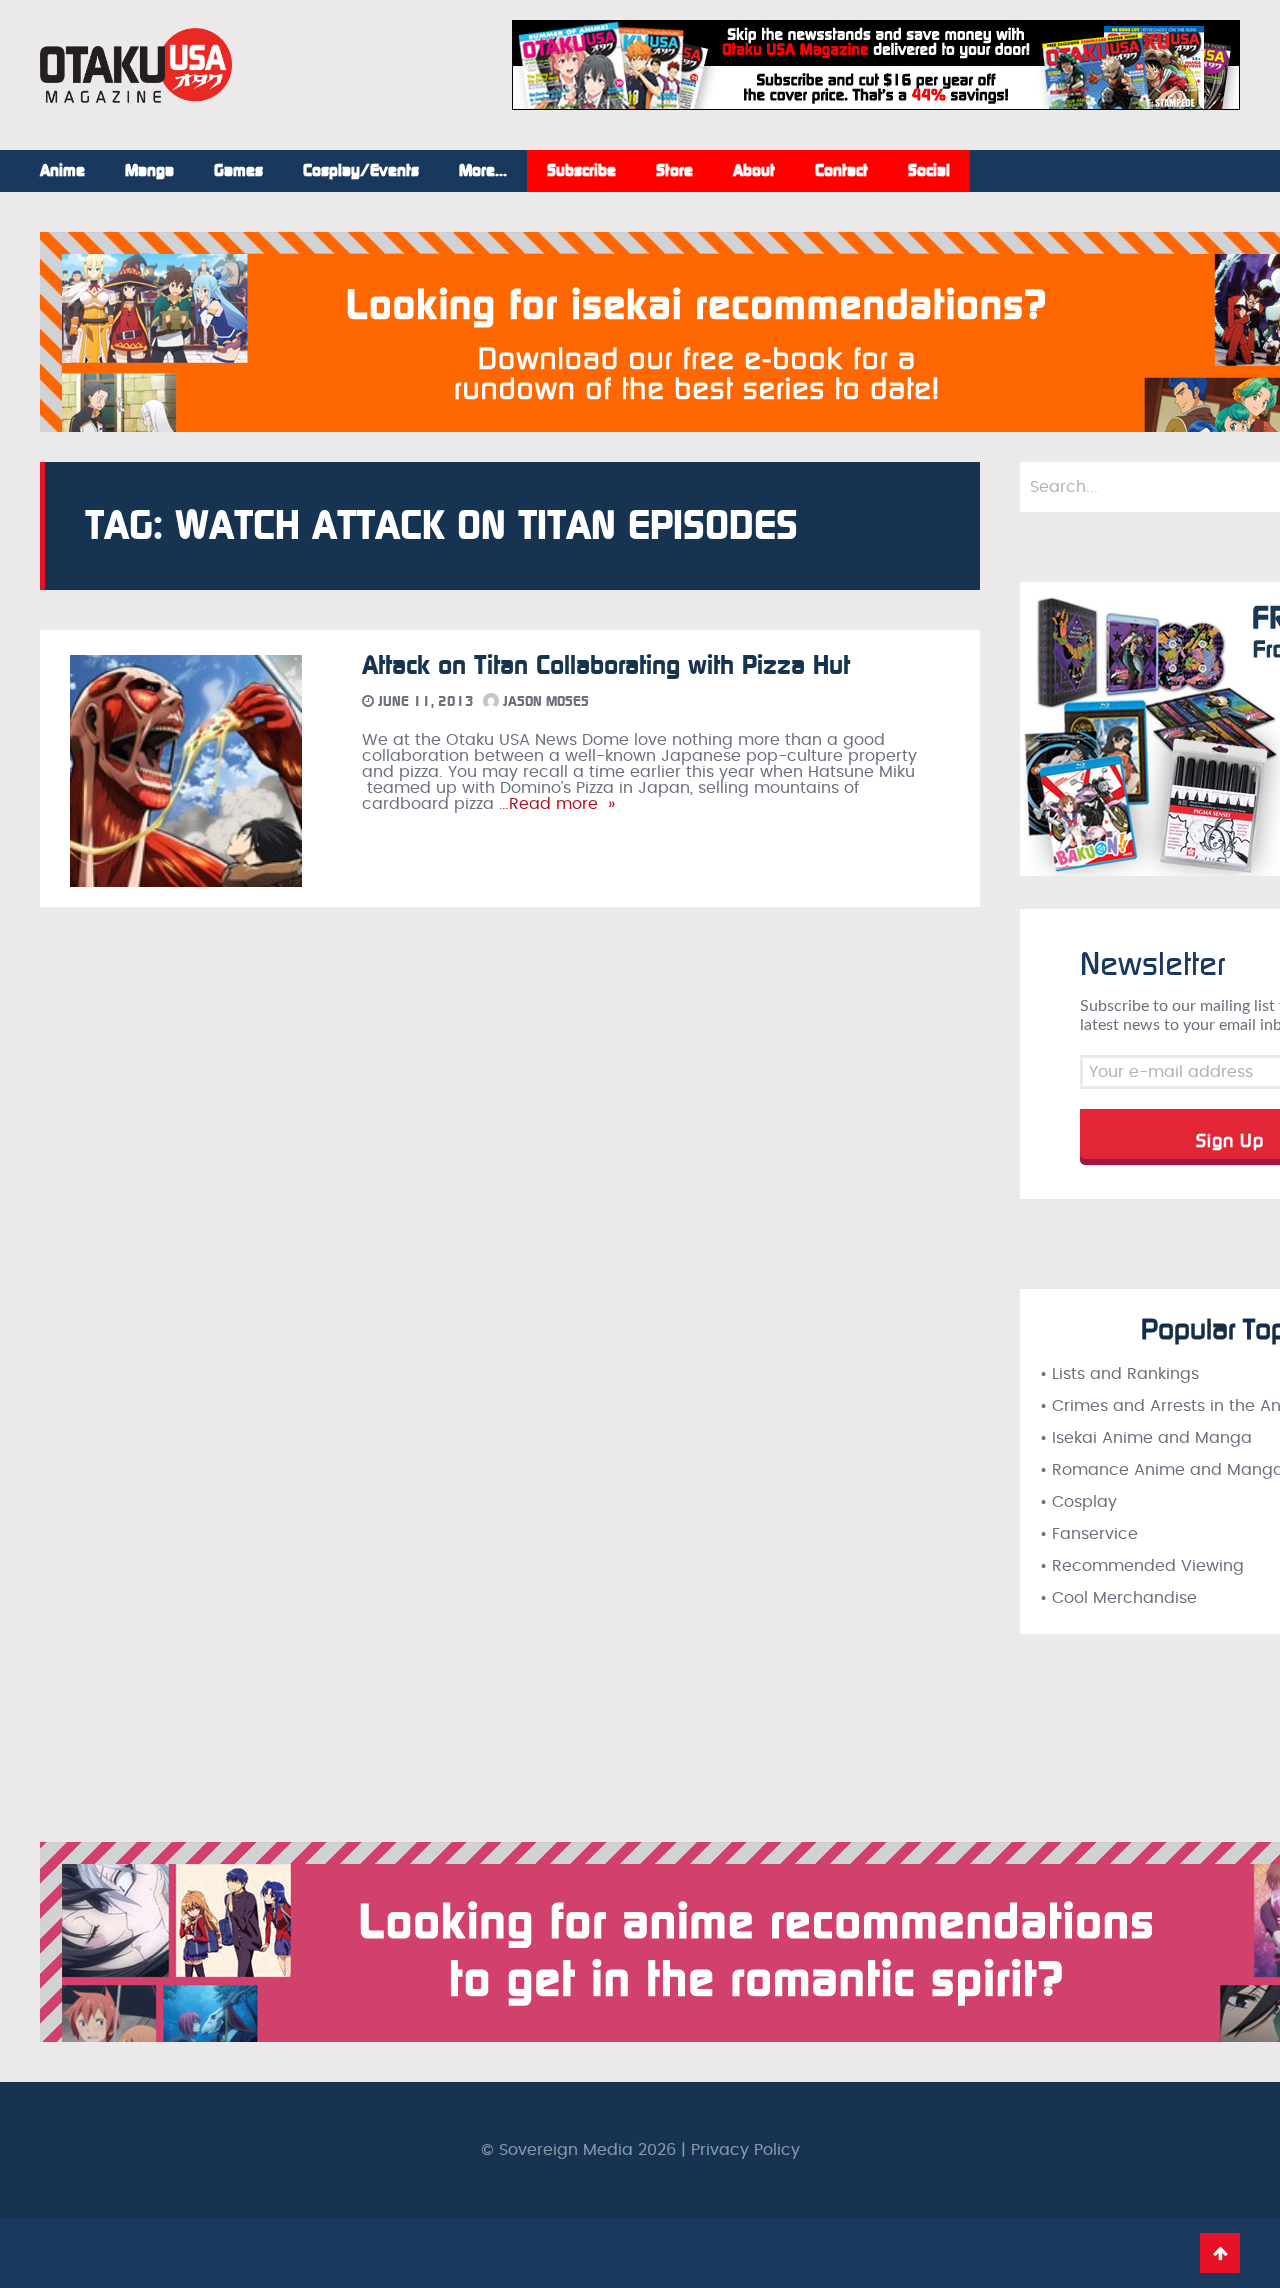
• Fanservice (1089, 1534)
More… (483, 171)
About (754, 171)
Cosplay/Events (361, 171)
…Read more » (554, 804)
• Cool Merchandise (1118, 1598)
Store (674, 171)
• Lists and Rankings (1119, 1374)
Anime (62, 171)
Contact (841, 171)
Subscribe (581, 171)
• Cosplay (1078, 1502)
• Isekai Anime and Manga (1146, 1438)
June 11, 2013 (424, 701)
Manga (149, 171)
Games (238, 171)
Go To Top (1220, 2253)
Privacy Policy (745, 2150)
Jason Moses (544, 701)
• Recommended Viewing (1142, 1566)
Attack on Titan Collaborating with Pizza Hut (606, 665)
